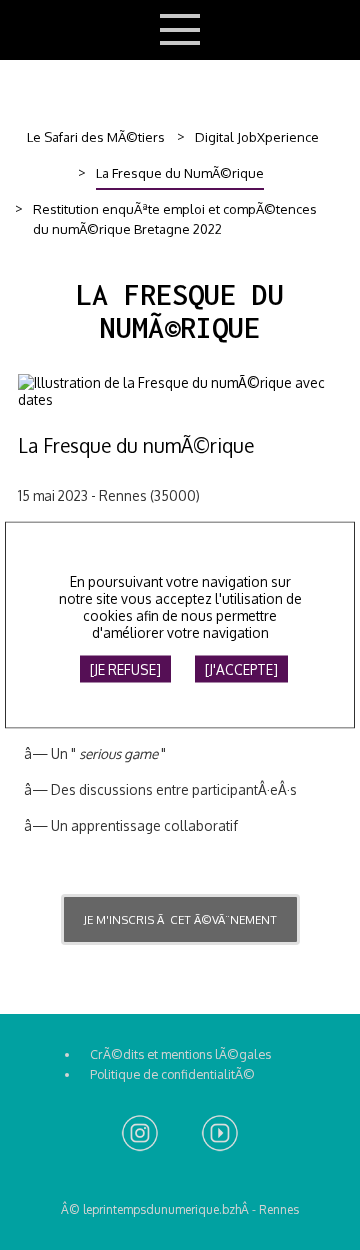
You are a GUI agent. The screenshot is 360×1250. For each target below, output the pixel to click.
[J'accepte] (241, 669)
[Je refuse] (125, 669)
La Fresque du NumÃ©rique (180, 173)
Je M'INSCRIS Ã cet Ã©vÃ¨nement (180, 919)
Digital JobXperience (257, 137)
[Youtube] (220, 1134)
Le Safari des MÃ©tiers (96, 137)
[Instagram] (140, 1134)
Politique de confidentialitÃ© (172, 1074)
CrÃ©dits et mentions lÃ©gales (180, 1054)
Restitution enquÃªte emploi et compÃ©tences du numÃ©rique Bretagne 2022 (175, 219)
